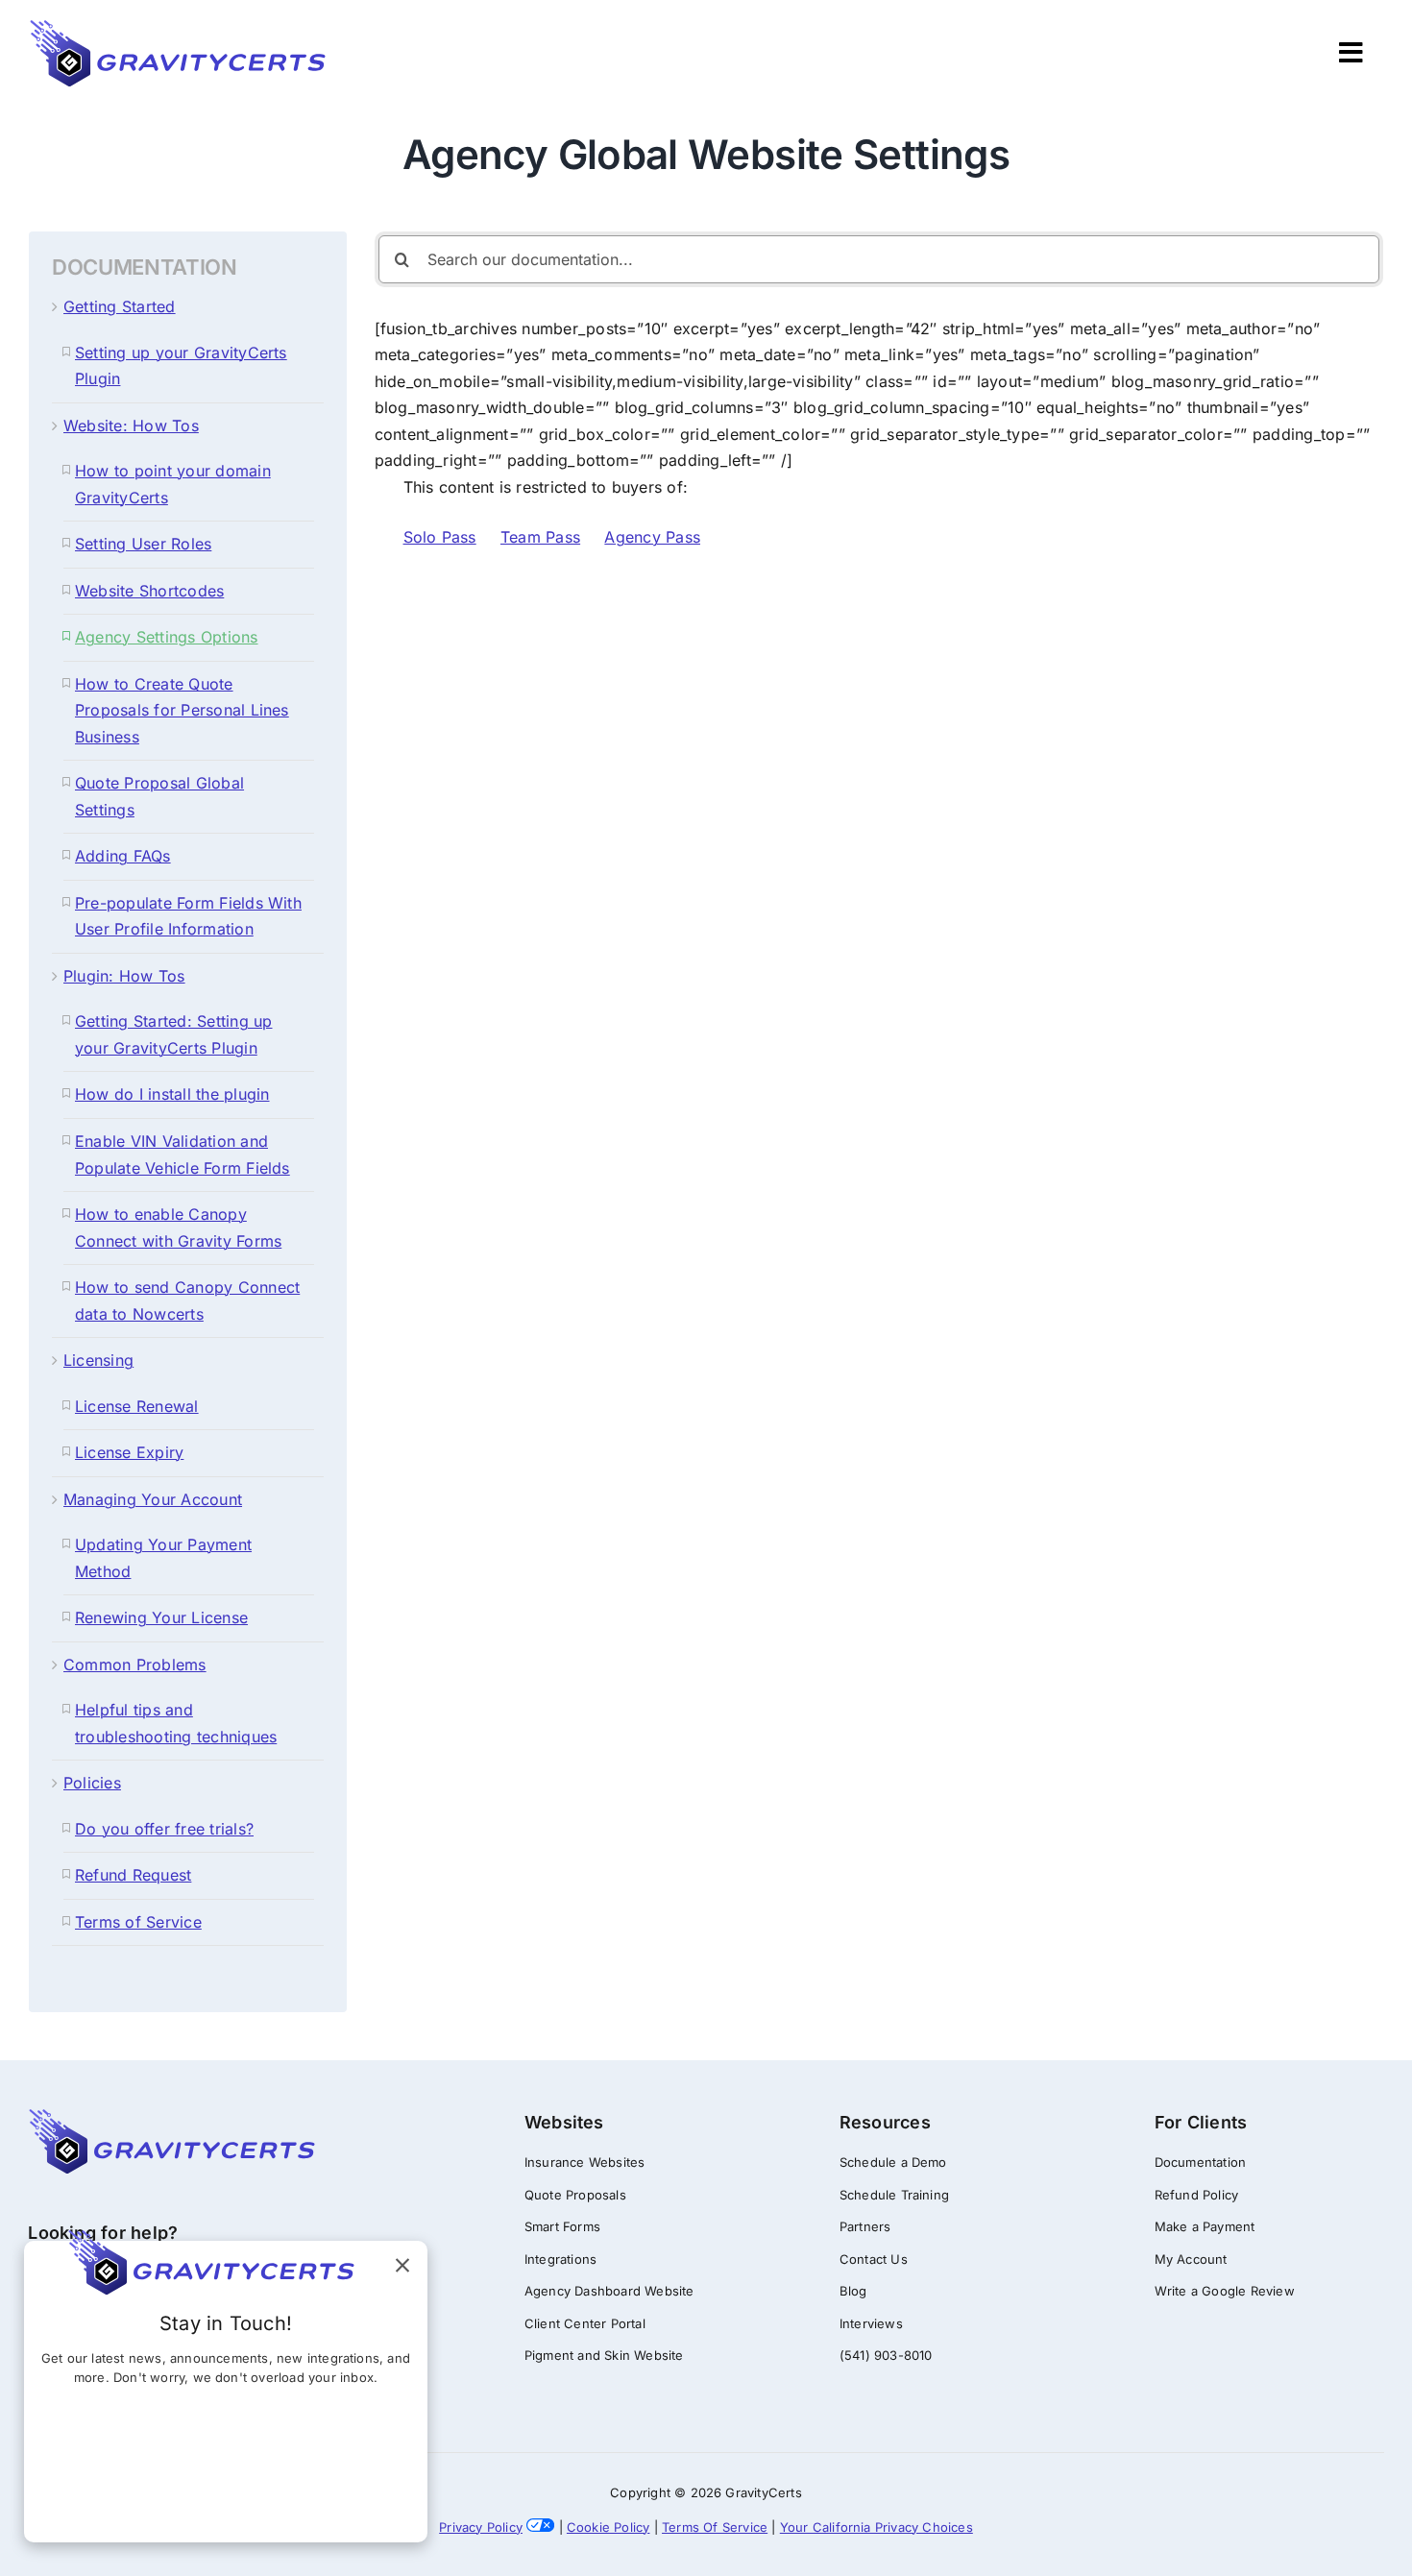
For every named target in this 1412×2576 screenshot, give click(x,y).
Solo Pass (440, 537)
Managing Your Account (153, 1499)
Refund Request (133, 1875)
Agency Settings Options (167, 637)
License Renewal (137, 1406)
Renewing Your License (161, 1617)
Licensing (98, 1360)
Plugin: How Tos (124, 976)
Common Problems (135, 1665)
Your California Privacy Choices (876, 2527)
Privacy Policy (481, 2527)
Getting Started (120, 306)
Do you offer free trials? (164, 1829)
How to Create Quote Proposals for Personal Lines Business (182, 710)
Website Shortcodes (149, 591)
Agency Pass (652, 537)
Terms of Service (138, 1922)
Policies (92, 1783)
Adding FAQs (123, 856)
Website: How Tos (131, 425)
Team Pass (540, 537)
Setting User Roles (143, 544)
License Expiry (129, 1452)
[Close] (402, 2266)
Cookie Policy (609, 2527)
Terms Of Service (715, 2527)
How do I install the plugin (172, 1094)
